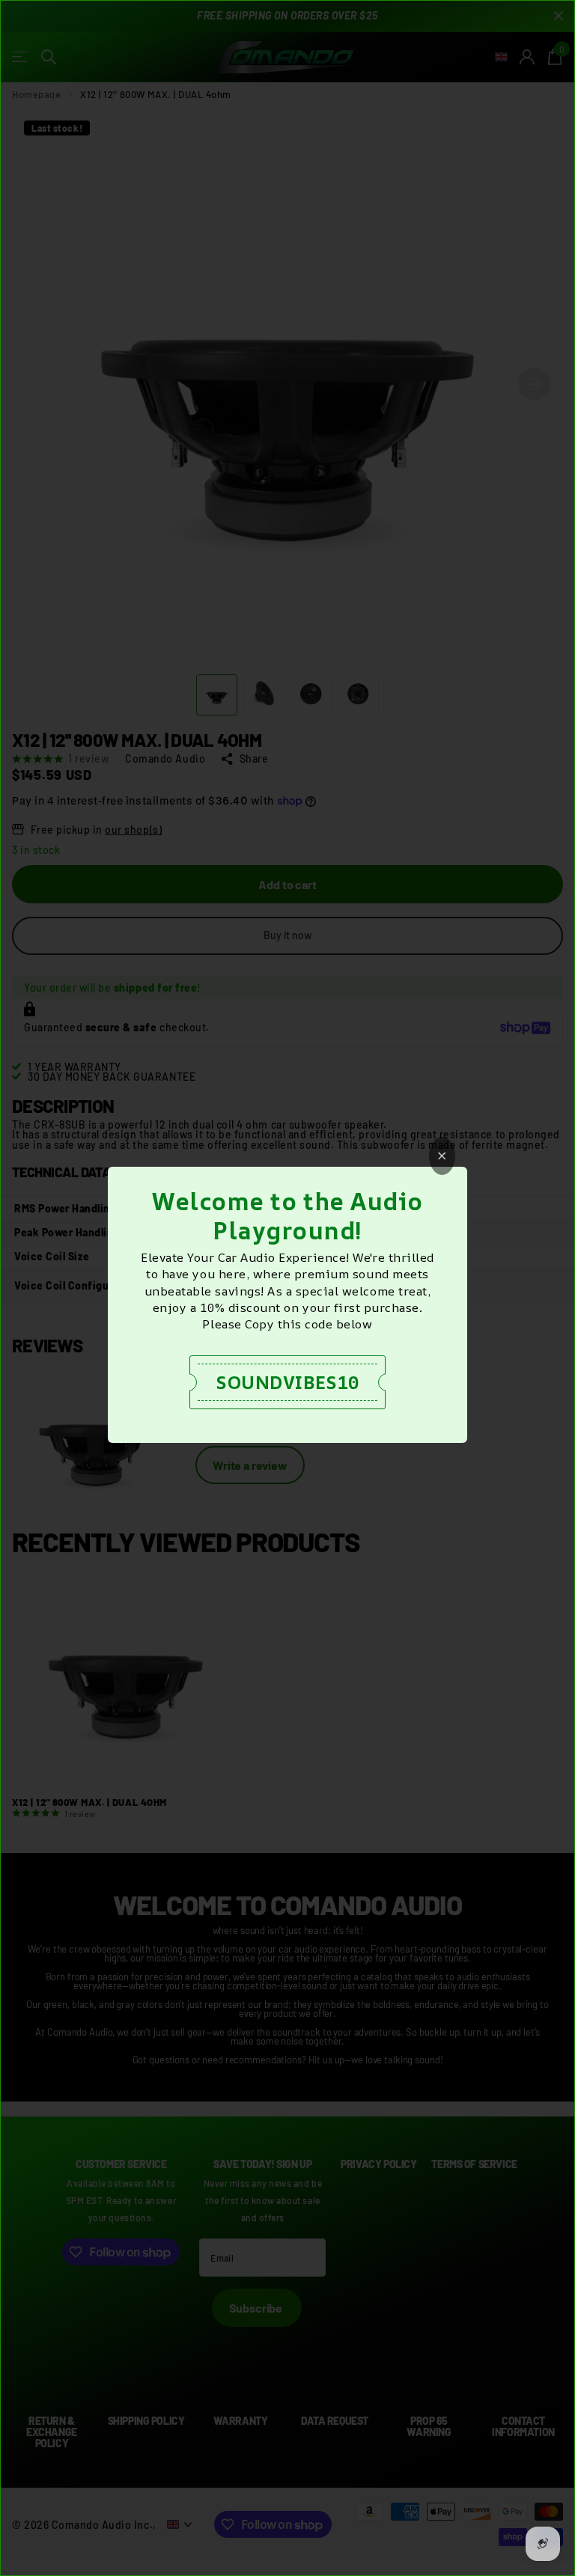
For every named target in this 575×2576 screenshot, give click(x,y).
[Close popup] (442, 1156)
